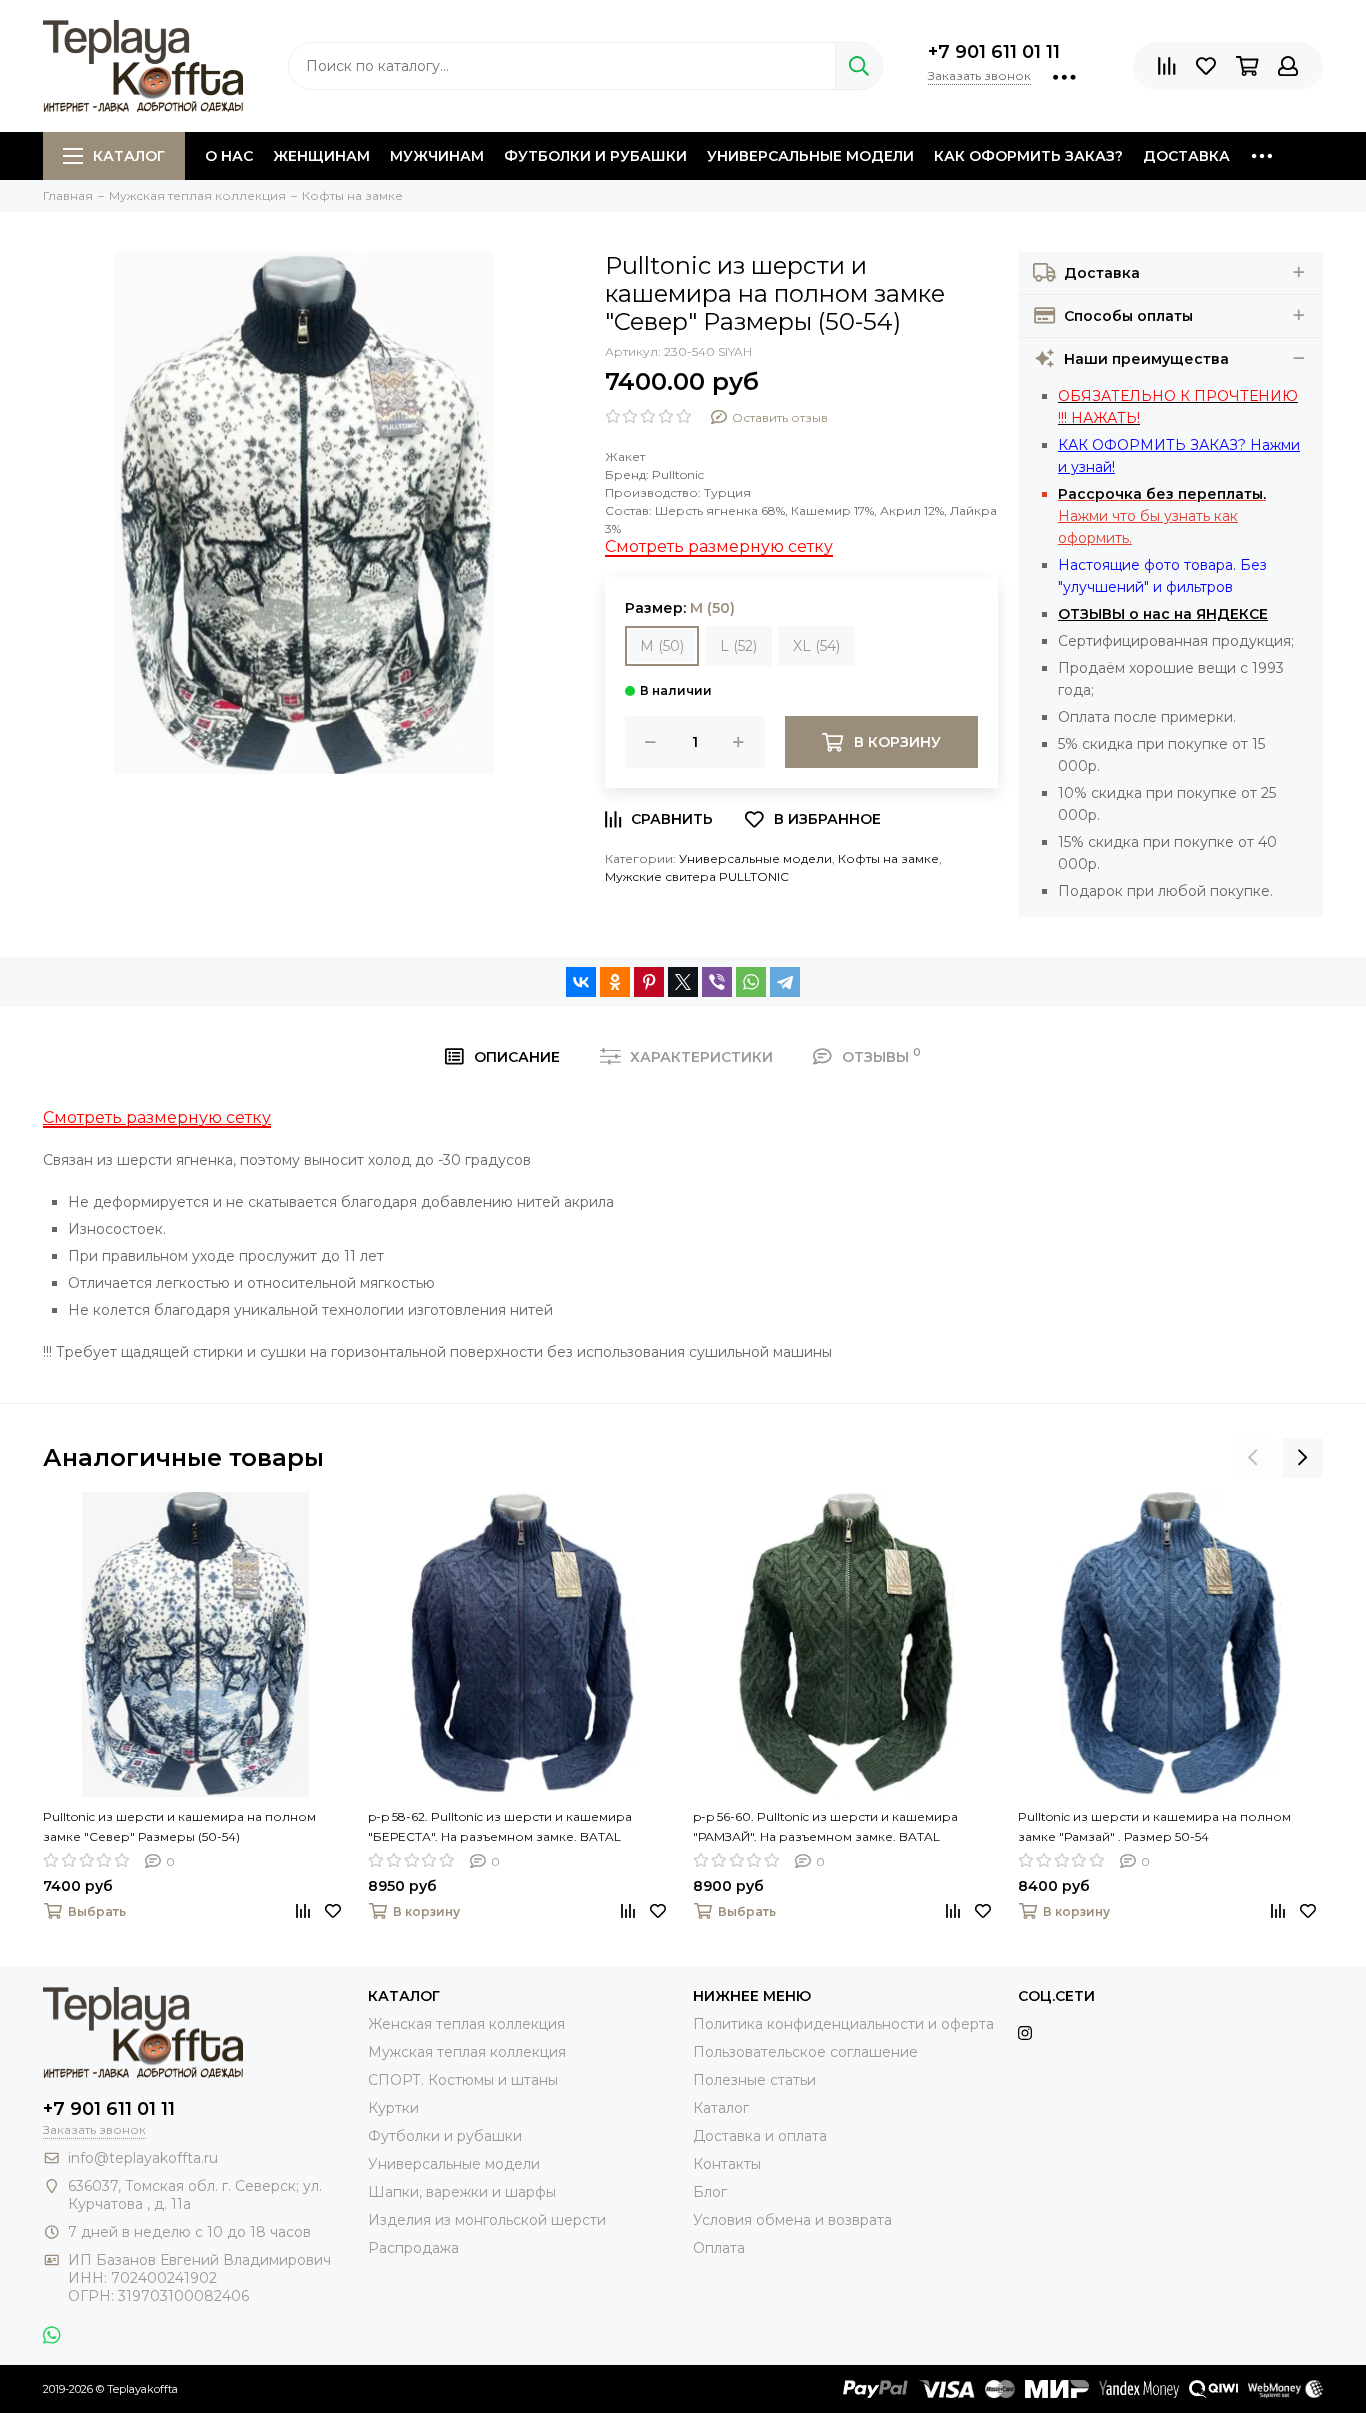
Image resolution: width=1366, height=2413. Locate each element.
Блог (710, 2192)
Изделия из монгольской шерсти (487, 2220)
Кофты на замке (888, 858)
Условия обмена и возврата (792, 2220)
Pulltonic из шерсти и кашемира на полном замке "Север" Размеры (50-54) (179, 1826)
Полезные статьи (754, 2080)
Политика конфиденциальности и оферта (843, 2024)
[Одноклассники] (615, 982)
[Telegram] (785, 982)
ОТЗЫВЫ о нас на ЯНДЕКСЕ (1163, 614)
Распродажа (413, 2248)
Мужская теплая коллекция (467, 2052)
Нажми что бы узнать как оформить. (1162, 516)
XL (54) (816, 646)
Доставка (1186, 156)
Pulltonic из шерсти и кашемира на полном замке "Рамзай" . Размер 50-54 (1154, 1826)
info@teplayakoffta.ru (143, 2158)
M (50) (662, 646)
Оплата (719, 2248)
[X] (683, 982)
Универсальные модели (810, 156)
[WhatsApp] (751, 982)
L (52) (738, 646)
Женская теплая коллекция (466, 2024)
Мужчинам (437, 156)
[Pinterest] (649, 982)
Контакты (727, 2164)
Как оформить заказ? (1028, 156)
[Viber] (717, 982)
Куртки (393, 2108)
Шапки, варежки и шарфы (462, 2192)
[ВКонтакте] (581, 982)
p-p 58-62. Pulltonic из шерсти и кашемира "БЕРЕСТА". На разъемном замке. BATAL (500, 1826)
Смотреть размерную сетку (719, 546)
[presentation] (1253, 1458)
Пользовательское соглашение (805, 2052)
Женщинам (321, 156)
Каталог (129, 156)
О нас (229, 156)
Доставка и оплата (760, 2136)
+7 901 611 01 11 (994, 52)
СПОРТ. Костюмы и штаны (463, 2080)
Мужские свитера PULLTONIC (697, 876)
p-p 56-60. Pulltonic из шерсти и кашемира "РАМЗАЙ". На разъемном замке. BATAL (825, 1826)
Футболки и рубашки (595, 156)
